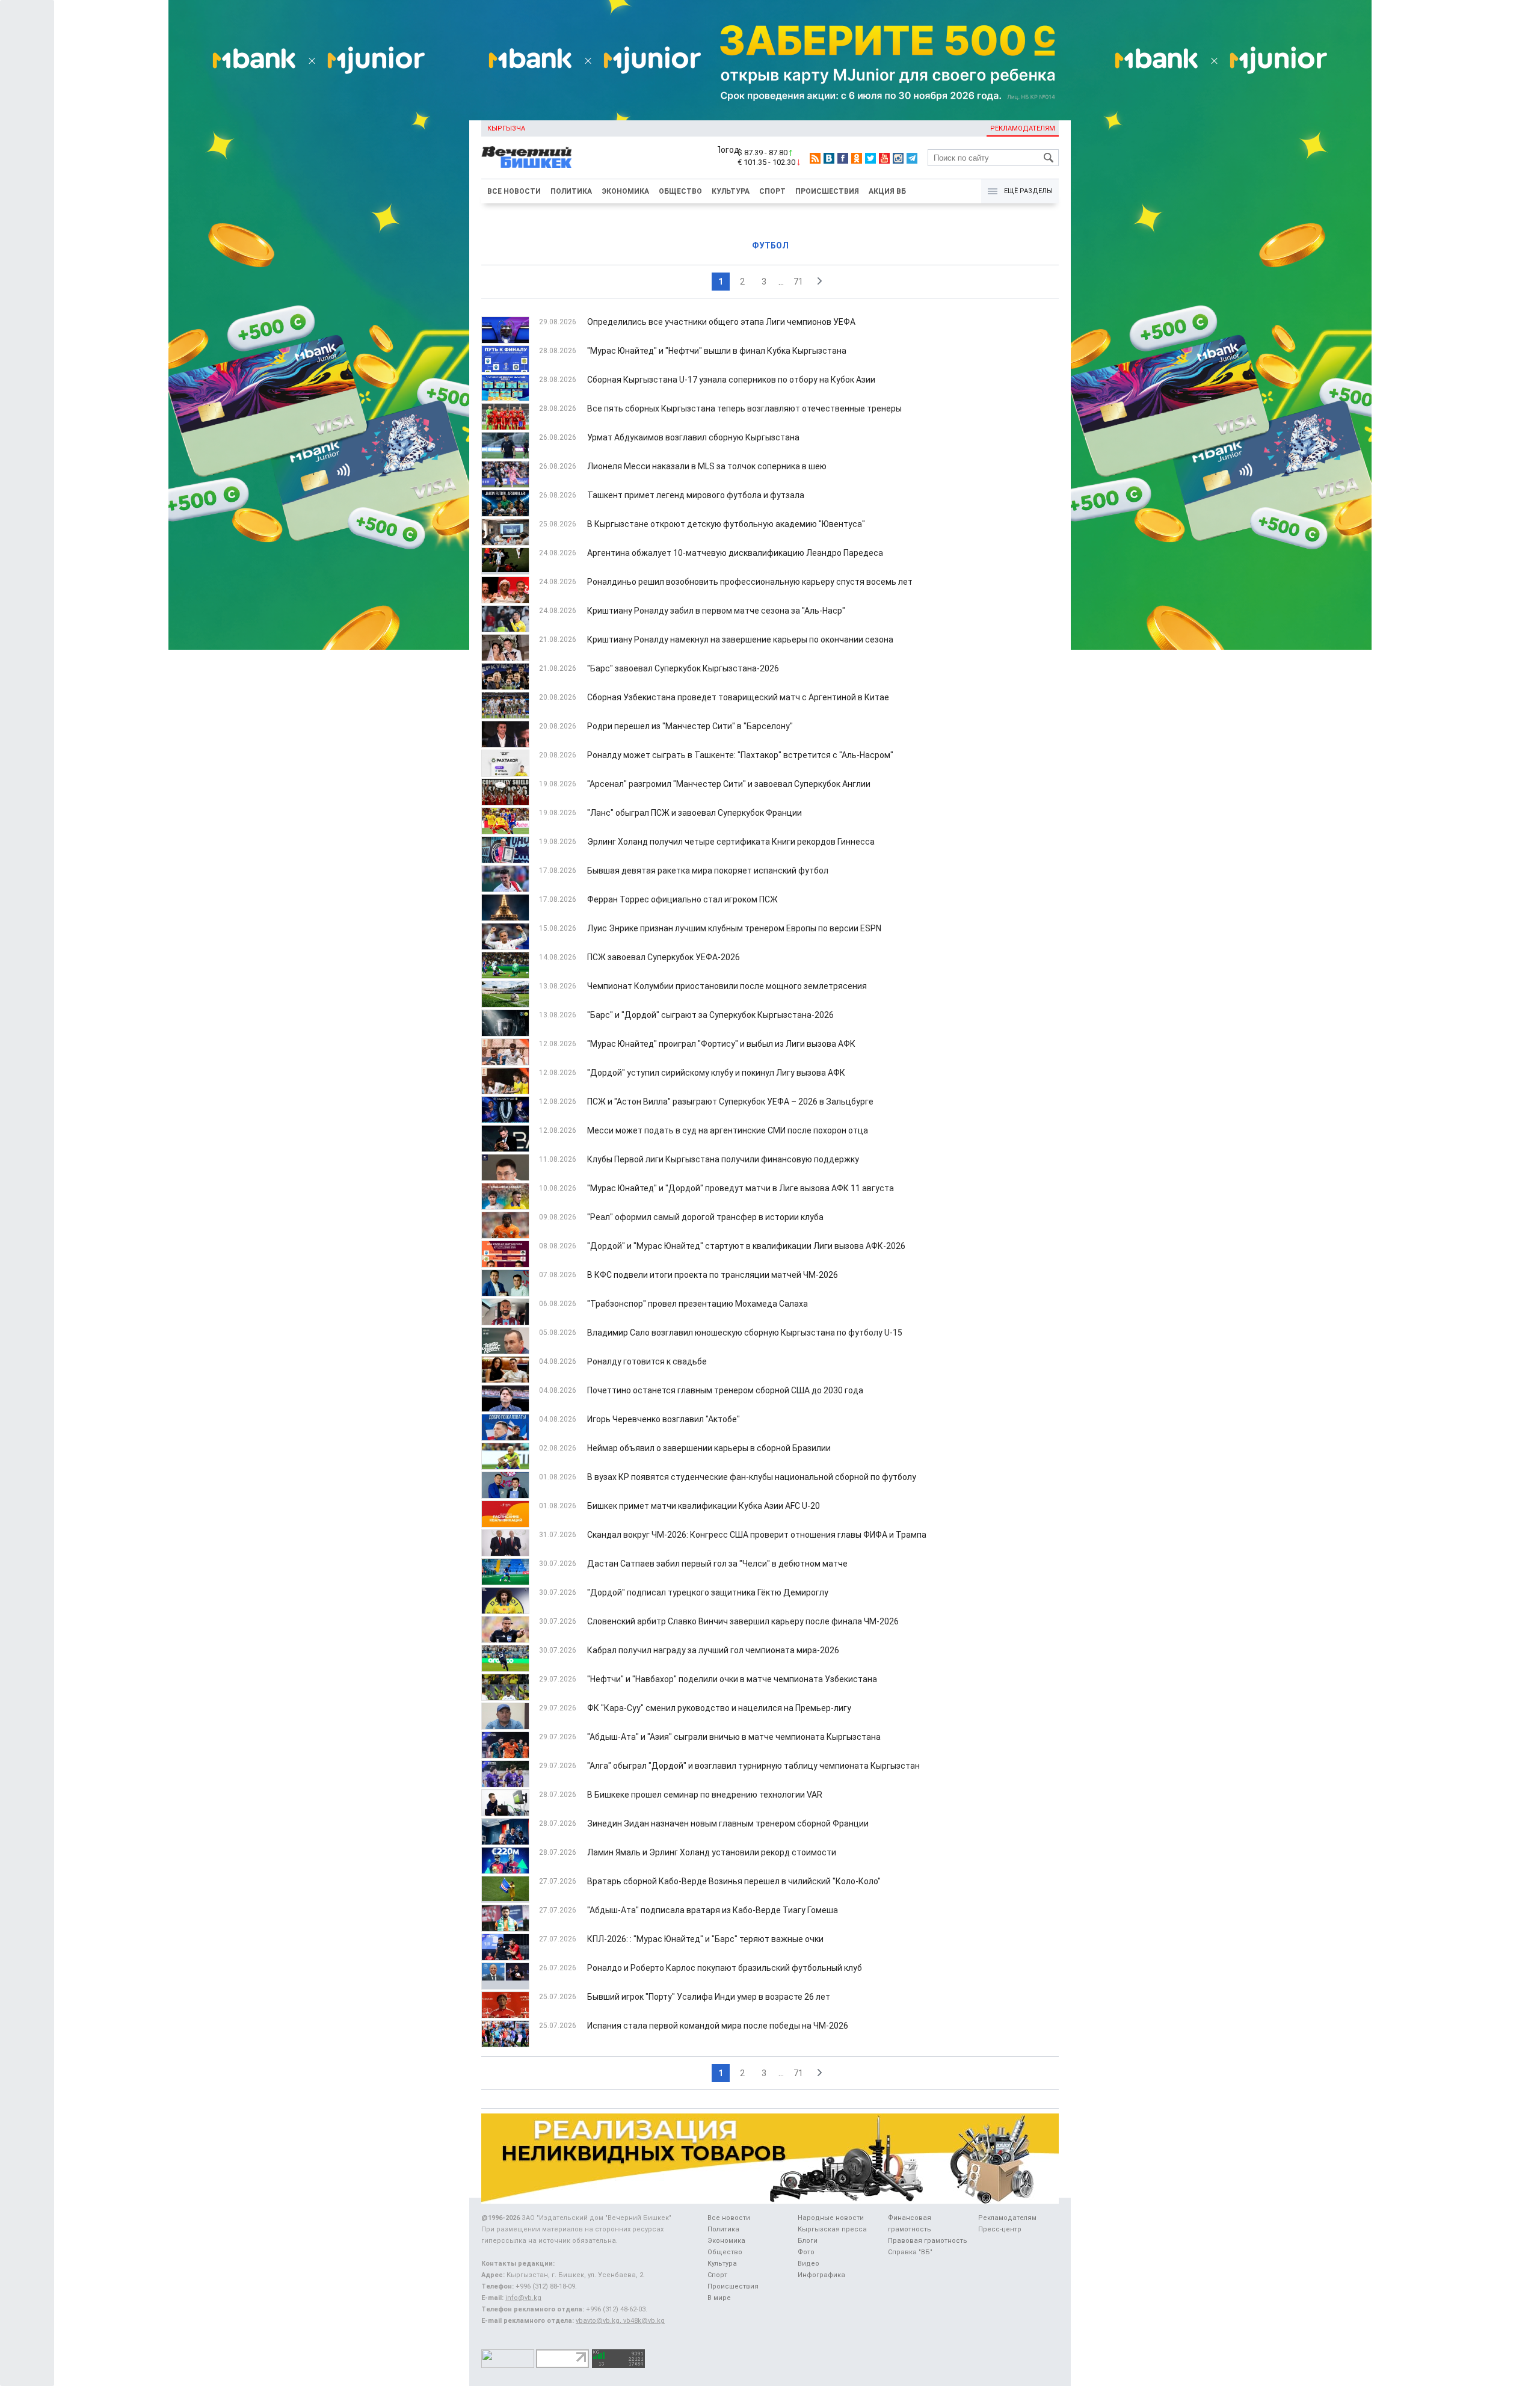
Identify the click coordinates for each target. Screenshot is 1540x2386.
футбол (770, 245)
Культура (731, 191)
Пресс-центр (1000, 2229)
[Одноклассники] (857, 158)
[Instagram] (898, 158)
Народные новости (831, 2218)
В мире (719, 2298)
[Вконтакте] (829, 158)
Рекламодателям (1023, 128)
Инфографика (821, 2275)
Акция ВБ (887, 191)
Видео (808, 2264)
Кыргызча (506, 128)
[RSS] (815, 158)
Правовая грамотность (928, 2241)
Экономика (625, 191)
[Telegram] (912, 158)
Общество (680, 191)
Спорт (772, 191)
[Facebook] (843, 158)
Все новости (514, 191)
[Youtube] (884, 158)
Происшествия (827, 191)
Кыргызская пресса (832, 2229)
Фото (806, 2252)
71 (798, 282)
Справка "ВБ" (910, 2252)
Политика (571, 191)
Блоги (808, 2241)
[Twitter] (870, 158)
